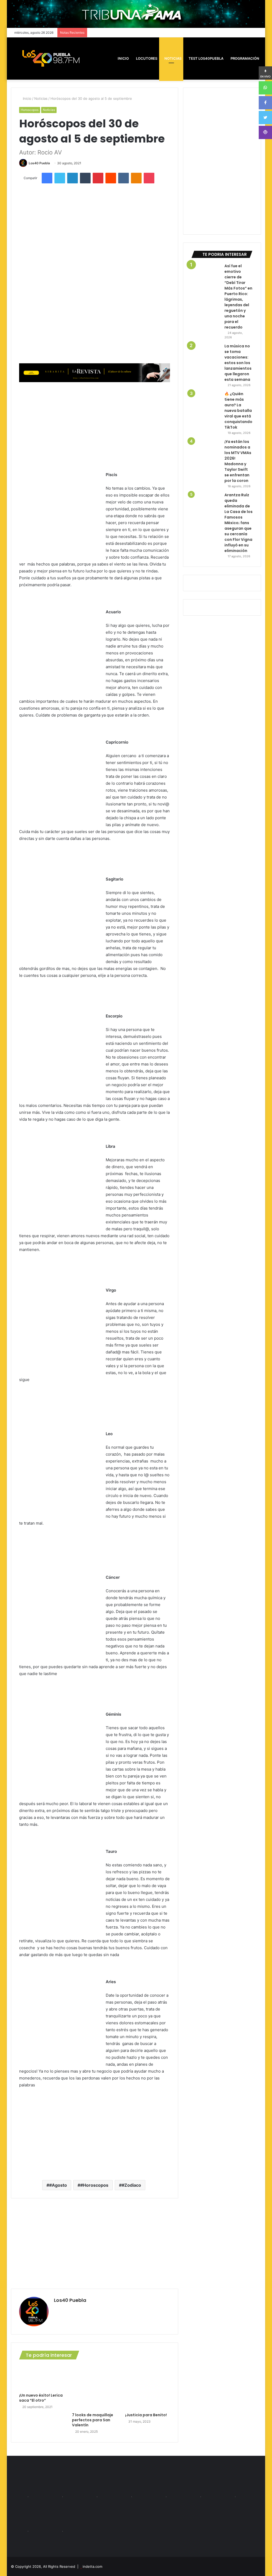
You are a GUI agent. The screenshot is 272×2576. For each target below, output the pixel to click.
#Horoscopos (94, 2185)
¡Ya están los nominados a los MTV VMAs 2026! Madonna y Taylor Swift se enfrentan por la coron (238, 461)
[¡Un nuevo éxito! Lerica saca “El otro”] (42, 2378)
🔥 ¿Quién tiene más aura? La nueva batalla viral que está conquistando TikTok (238, 411)
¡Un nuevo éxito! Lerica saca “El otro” (41, 2398)
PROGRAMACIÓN (245, 58)
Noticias (173, 58)
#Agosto (58, 2185)
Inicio (27, 98)
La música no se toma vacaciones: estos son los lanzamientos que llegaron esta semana (238, 363)
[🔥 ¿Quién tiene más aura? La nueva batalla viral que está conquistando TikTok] (206, 406)
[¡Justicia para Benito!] (148, 2388)
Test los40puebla (206, 58)
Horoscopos (30, 110)
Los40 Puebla (39, 163)
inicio (123, 58)
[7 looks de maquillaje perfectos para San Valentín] (95, 2388)
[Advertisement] (95, 426)
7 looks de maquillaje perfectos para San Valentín (93, 2420)
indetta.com (92, 2566)
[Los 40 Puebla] (51, 58)
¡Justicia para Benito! (146, 2415)
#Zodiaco (131, 2185)
